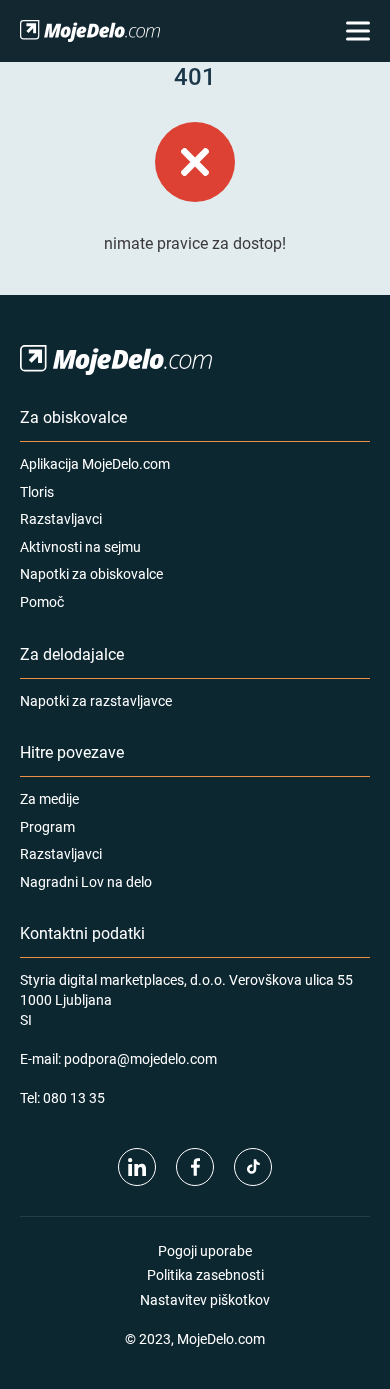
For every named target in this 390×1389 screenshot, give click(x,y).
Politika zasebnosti (205, 1274)
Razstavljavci (61, 518)
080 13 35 (74, 1097)
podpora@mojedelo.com (140, 1058)
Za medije (49, 798)
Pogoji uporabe (205, 1250)
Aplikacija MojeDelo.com (95, 463)
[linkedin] (137, 1167)
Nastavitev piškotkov (205, 1299)
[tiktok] (253, 1167)
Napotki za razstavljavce (96, 700)
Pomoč (42, 601)
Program (47, 826)
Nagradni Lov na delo (86, 881)
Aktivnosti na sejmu (80, 546)
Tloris (37, 491)
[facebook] (195, 1167)
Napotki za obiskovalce (91, 573)
